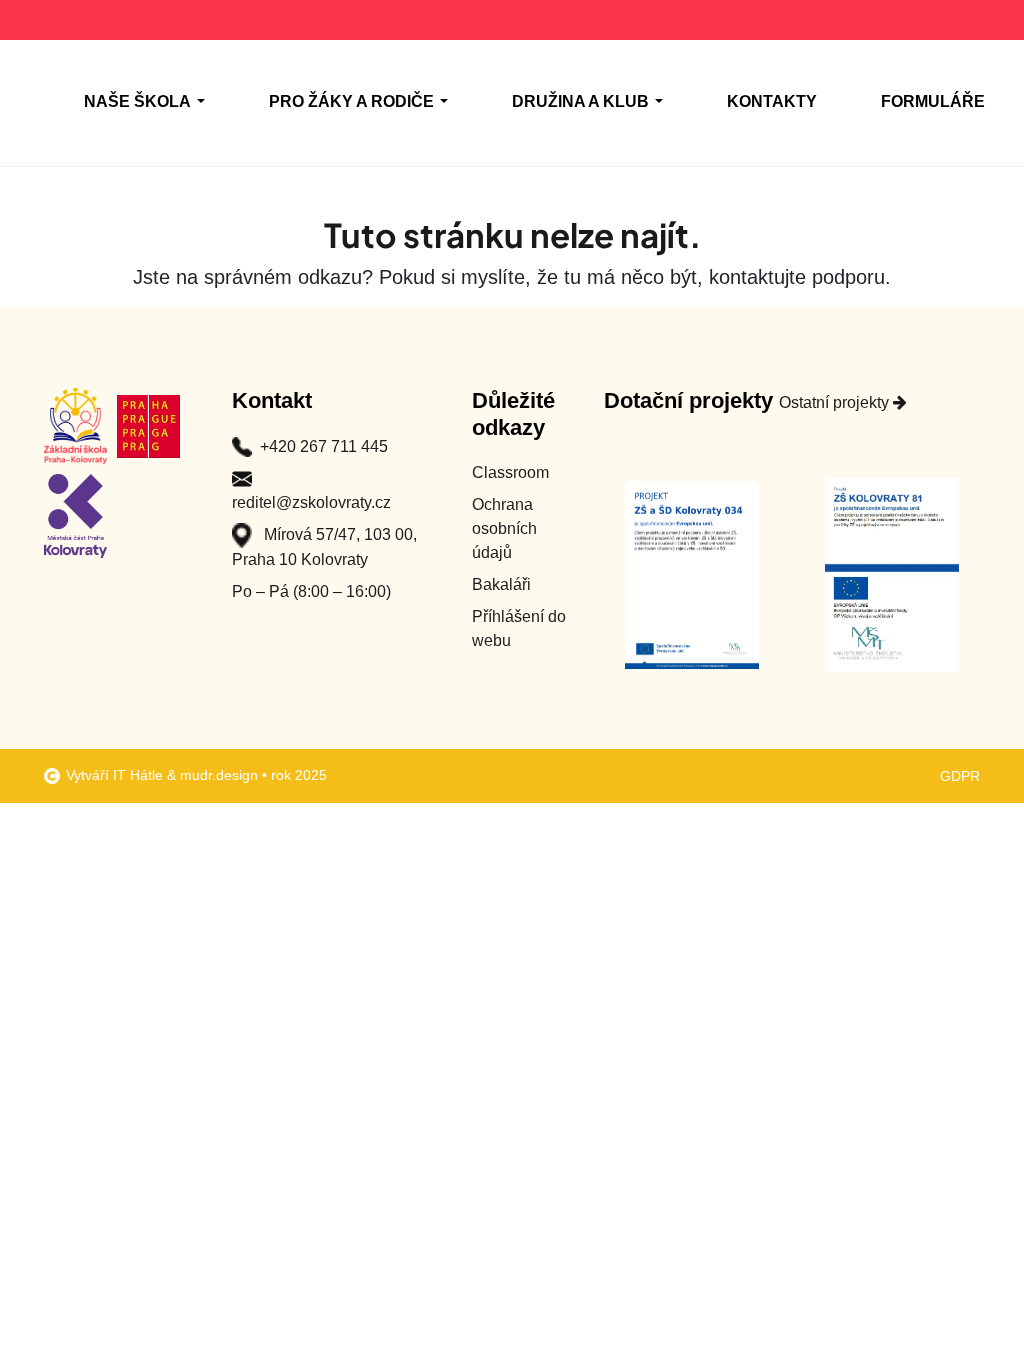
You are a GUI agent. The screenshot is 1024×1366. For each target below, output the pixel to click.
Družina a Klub (580, 101)
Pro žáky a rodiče (351, 101)
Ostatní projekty (836, 402)
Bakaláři (501, 584)
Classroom (510, 472)
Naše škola (137, 101)
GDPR (960, 776)
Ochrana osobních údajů (504, 528)
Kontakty (772, 101)
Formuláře (933, 101)
